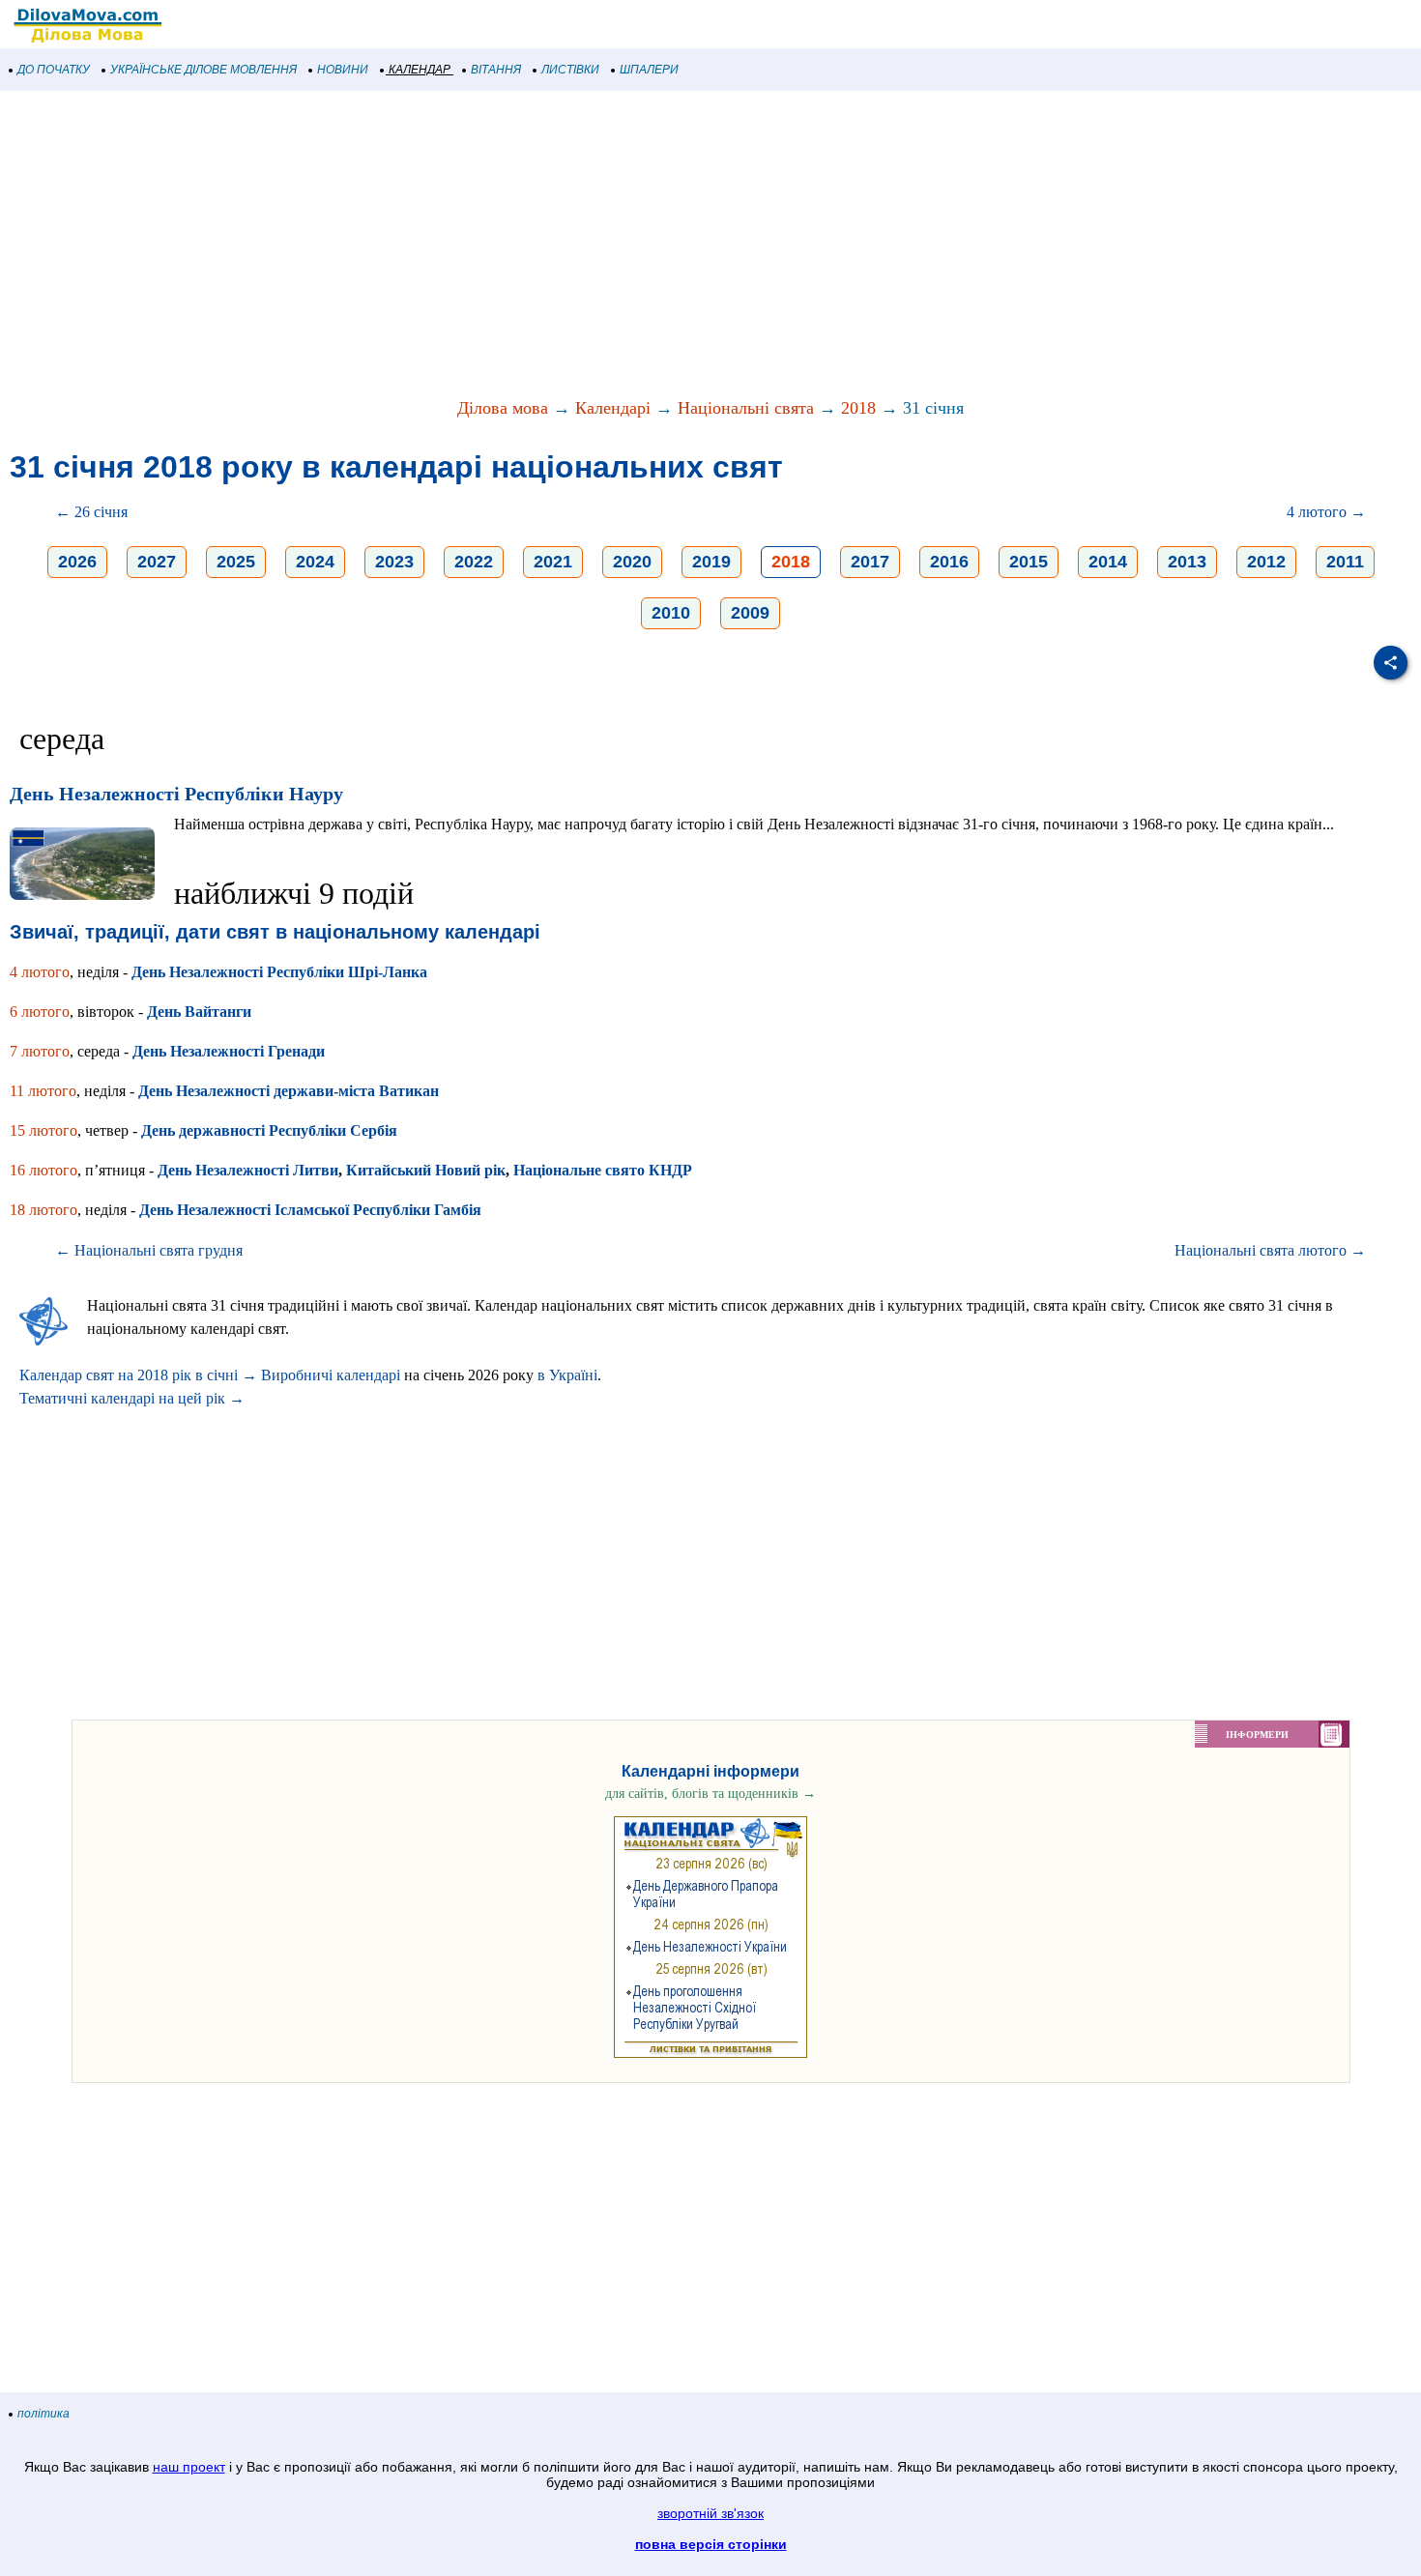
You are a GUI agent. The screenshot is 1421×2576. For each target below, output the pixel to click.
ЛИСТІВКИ (570, 70)
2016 (949, 562)
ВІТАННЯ (496, 70)
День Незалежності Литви (248, 1170)
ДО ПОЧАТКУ (54, 70)
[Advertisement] (580, 246)
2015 (1029, 562)
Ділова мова (503, 408)
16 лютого (43, 1170)
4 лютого (40, 972)
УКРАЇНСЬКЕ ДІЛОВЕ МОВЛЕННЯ (203, 70)
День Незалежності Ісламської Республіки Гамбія (310, 1210)
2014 (1108, 562)
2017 (870, 562)
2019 (711, 562)
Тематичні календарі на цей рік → (132, 1398)
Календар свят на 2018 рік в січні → (138, 1375)
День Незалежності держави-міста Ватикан (289, 1091)
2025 (236, 562)
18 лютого (43, 1210)
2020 (632, 562)
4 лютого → (1326, 512)
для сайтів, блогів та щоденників (710, 1794)
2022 (474, 562)
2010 (671, 613)
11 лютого (43, 1091)
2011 (1345, 562)
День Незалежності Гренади (229, 1051)
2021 (553, 562)
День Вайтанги (199, 1012)
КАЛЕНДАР (420, 70)
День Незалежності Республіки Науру (176, 794)
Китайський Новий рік (426, 1170)
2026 (77, 562)
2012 (1266, 562)
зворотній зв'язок (710, 2513)
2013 (1187, 562)
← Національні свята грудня (149, 1250)
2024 (315, 562)
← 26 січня (91, 512)
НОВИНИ (343, 70)
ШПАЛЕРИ (649, 70)
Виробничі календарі (331, 1375)
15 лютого (43, 1130)
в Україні (567, 1375)
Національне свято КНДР (603, 1170)
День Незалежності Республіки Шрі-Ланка (279, 972)
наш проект (189, 2467)
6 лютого (40, 1012)
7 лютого (40, 1051)
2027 (157, 562)
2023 (394, 562)
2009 (750, 613)
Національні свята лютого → (1270, 1250)
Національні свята (746, 408)
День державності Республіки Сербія (269, 1130)
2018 (858, 408)
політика (43, 2414)
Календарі (613, 408)
